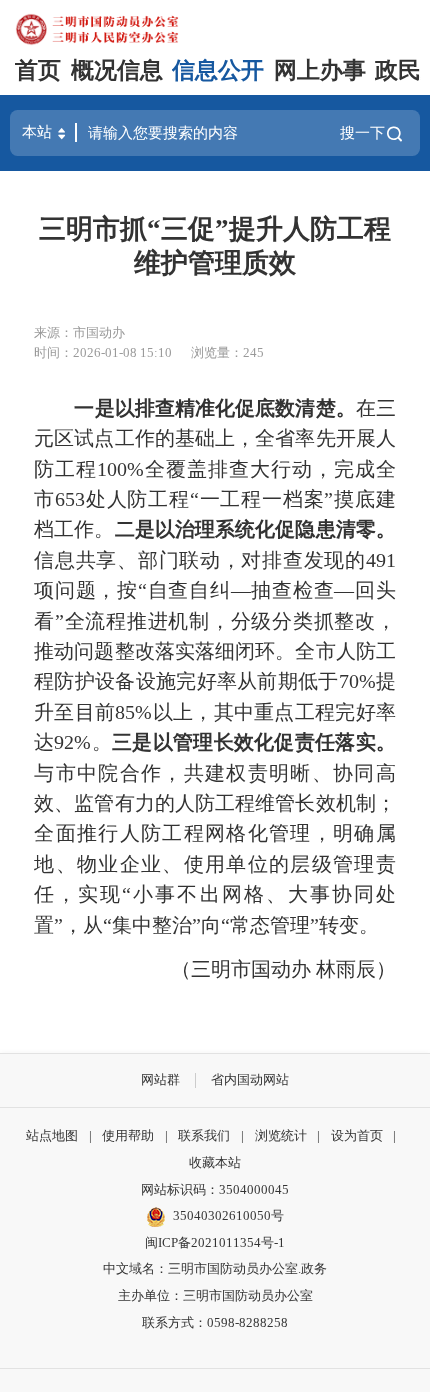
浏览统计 (281, 1135)
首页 (38, 70)
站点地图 (52, 1135)
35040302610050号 (228, 1215)
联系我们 (204, 1135)
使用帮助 (128, 1135)
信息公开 (218, 70)
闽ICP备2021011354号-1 (215, 1242)
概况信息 (117, 70)
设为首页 (357, 1135)
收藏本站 (215, 1162)
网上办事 (320, 70)
